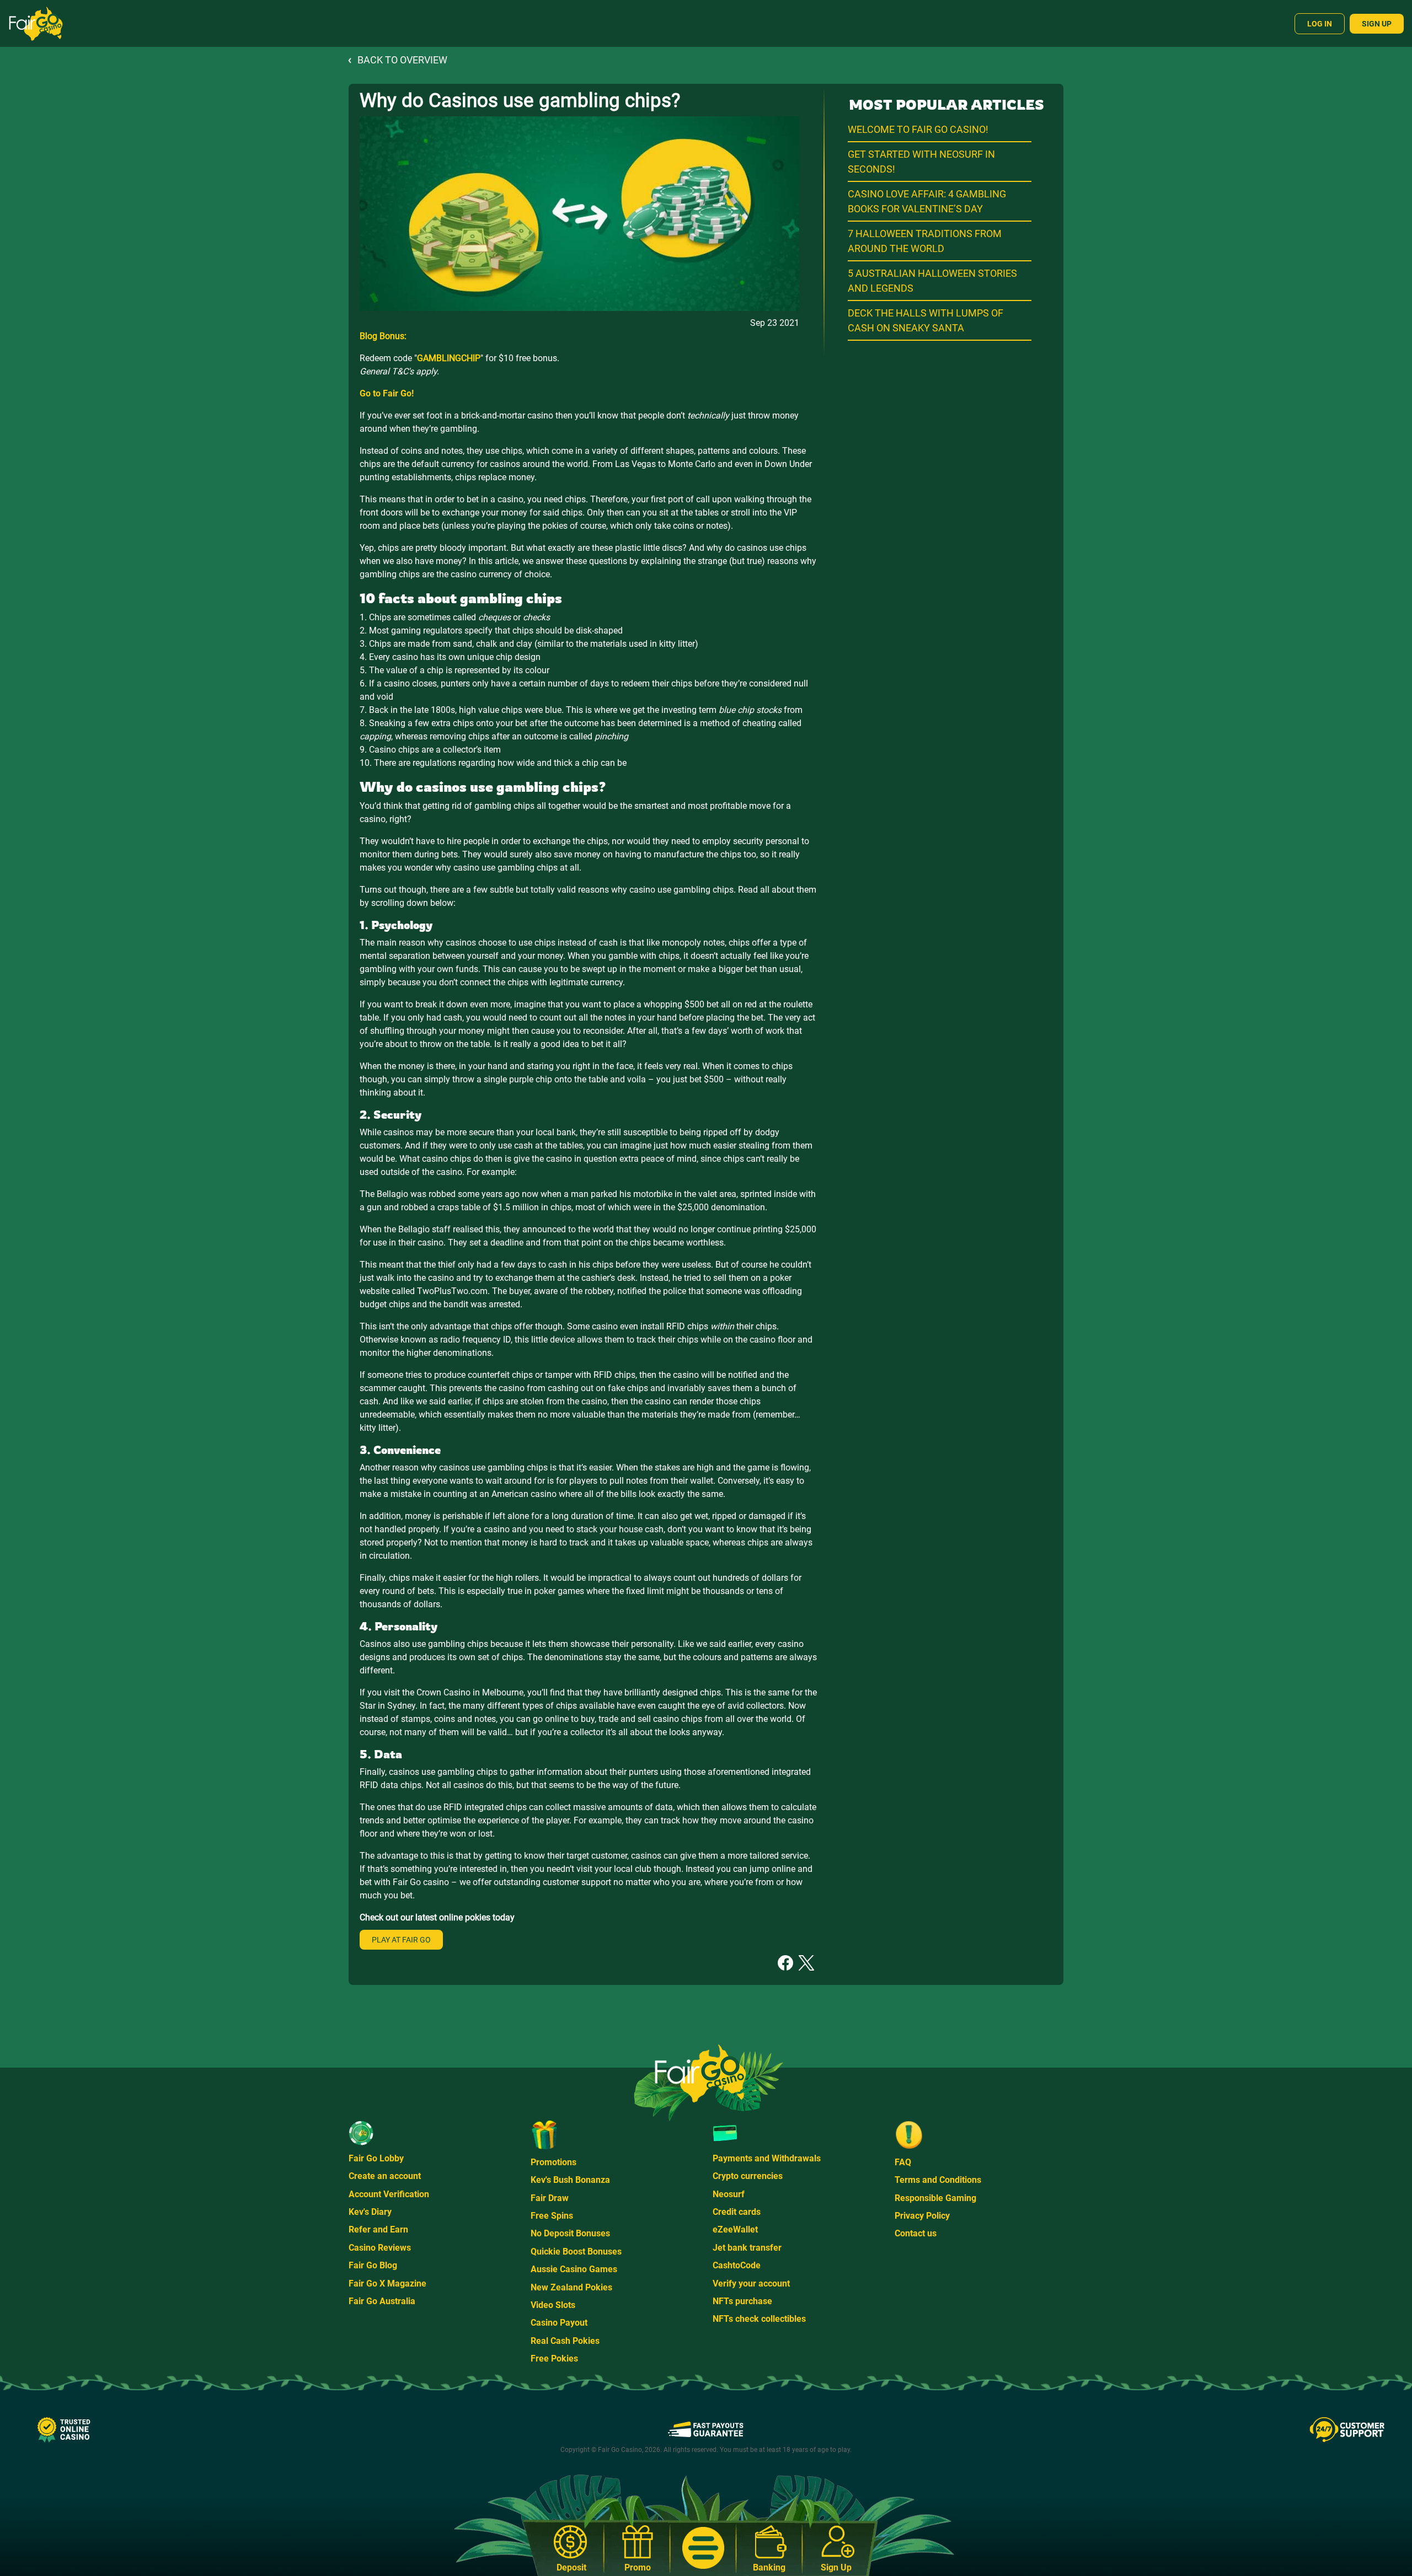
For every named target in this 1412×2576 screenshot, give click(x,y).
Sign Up (1377, 24)
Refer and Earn (378, 2229)
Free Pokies (554, 2358)
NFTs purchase (742, 2301)
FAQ (903, 2162)
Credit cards (737, 2212)
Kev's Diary (370, 2212)
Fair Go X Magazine (387, 2283)
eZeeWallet (735, 2229)
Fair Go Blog (373, 2265)
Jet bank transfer (747, 2248)
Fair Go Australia (382, 2301)
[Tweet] (806, 1962)
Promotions (553, 2162)
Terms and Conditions (938, 2180)
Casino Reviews (380, 2248)
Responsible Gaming (935, 2198)
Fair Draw (550, 2198)
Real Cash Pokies (565, 2341)
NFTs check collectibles (759, 2319)
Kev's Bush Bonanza (570, 2180)
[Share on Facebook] (785, 1962)
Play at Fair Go (401, 1940)
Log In (1320, 24)
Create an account (385, 2176)
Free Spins (552, 2216)
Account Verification (389, 2194)
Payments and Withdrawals (767, 2158)
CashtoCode (737, 2265)
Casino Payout (559, 2323)
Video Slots (553, 2305)
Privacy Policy (922, 2216)
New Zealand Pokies (571, 2287)
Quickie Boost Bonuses (576, 2252)
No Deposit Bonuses (570, 2233)
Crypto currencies (748, 2176)
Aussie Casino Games (574, 2269)
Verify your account (751, 2283)
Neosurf (729, 2194)
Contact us (916, 2233)
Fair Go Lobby (376, 2158)
